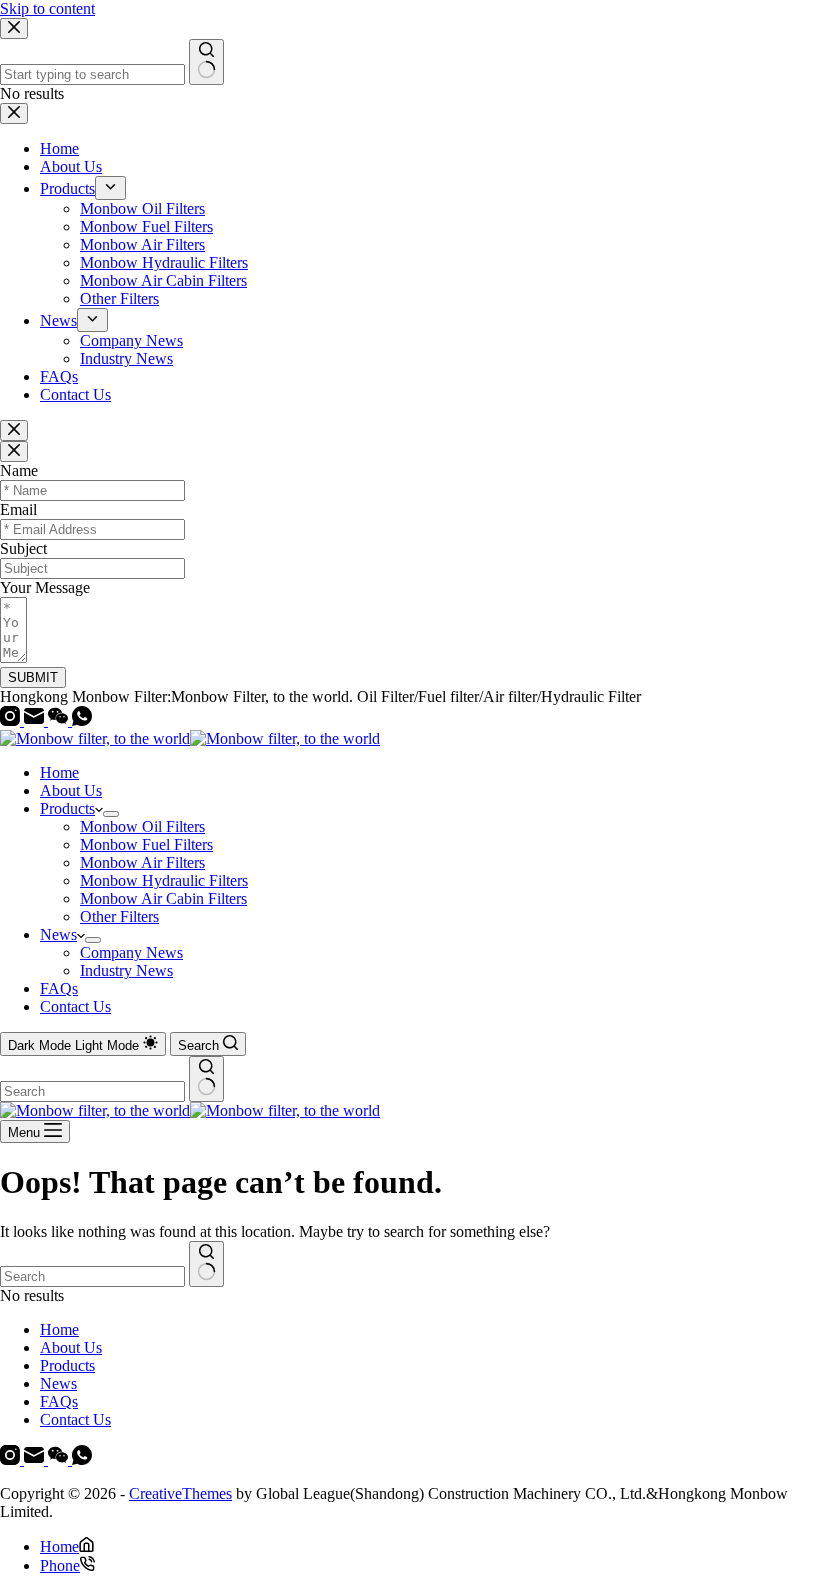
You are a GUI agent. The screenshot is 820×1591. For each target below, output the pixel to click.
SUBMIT (33, 677)
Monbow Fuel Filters (146, 844)
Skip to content (47, 8)
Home (59, 772)
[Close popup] (14, 430)
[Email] (36, 720)
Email (18, 509)
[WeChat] (60, 720)
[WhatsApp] (82, 720)
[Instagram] (12, 720)
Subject (23, 548)
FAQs (59, 988)
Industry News (126, 970)
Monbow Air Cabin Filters (163, 898)
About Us (71, 790)
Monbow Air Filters (142, 862)
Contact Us (75, 1006)
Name (19, 470)
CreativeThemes (180, 1493)
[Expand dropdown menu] (111, 814)
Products (67, 808)
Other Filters (119, 916)
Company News (131, 952)
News (58, 934)
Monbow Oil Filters (142, 826)
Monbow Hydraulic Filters (164, 880)
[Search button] (206, 1079)
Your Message (45, 587)
